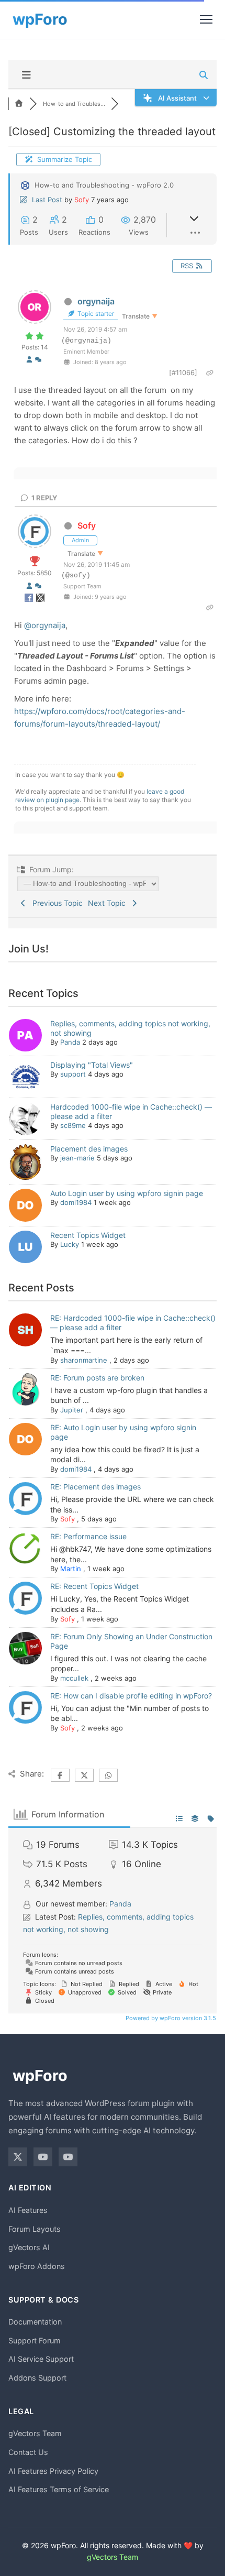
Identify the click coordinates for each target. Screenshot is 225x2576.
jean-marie (77, 1158)
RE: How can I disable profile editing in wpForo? (131, 1696)
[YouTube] (43, 2157)
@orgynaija (45, 625)
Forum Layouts (35, 2229)
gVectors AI (29, 2247)
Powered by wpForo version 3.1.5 (170, 2018)
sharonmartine (84, 1360)
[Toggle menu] (206, 19)
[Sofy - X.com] (40, 600)
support (73, 1074)
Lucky (70, 1244)
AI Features (28, 2210)
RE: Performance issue (88, 1536)
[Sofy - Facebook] (30, 600)
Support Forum (35, 2341)
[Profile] (29, 359)
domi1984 (76, 1202)
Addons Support (37, 2378)
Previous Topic (55, 903)
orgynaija (96, 301)
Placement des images (89, 1149)
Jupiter (72, 1410)
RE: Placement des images (95, 1487)
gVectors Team (35, 2433)
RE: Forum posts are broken (97, 1378)
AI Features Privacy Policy (53, 2471)
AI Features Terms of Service (59, 2489)
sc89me (73, 1125)
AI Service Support (41, 2359)
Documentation (35, 2322)
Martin (71, 1569)
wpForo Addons (37, 2266)
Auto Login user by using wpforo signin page (127, 1193)
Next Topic (109, 903)
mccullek (74, 1678)
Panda (70, 1042)
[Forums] (19, 104)
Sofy (82, 200)
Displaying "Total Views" (92, 1065)
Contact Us (28, 2452)
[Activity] (38, 359)
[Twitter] (18, 2157)
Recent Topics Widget (88, 1235)
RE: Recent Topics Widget (94, 1586)
